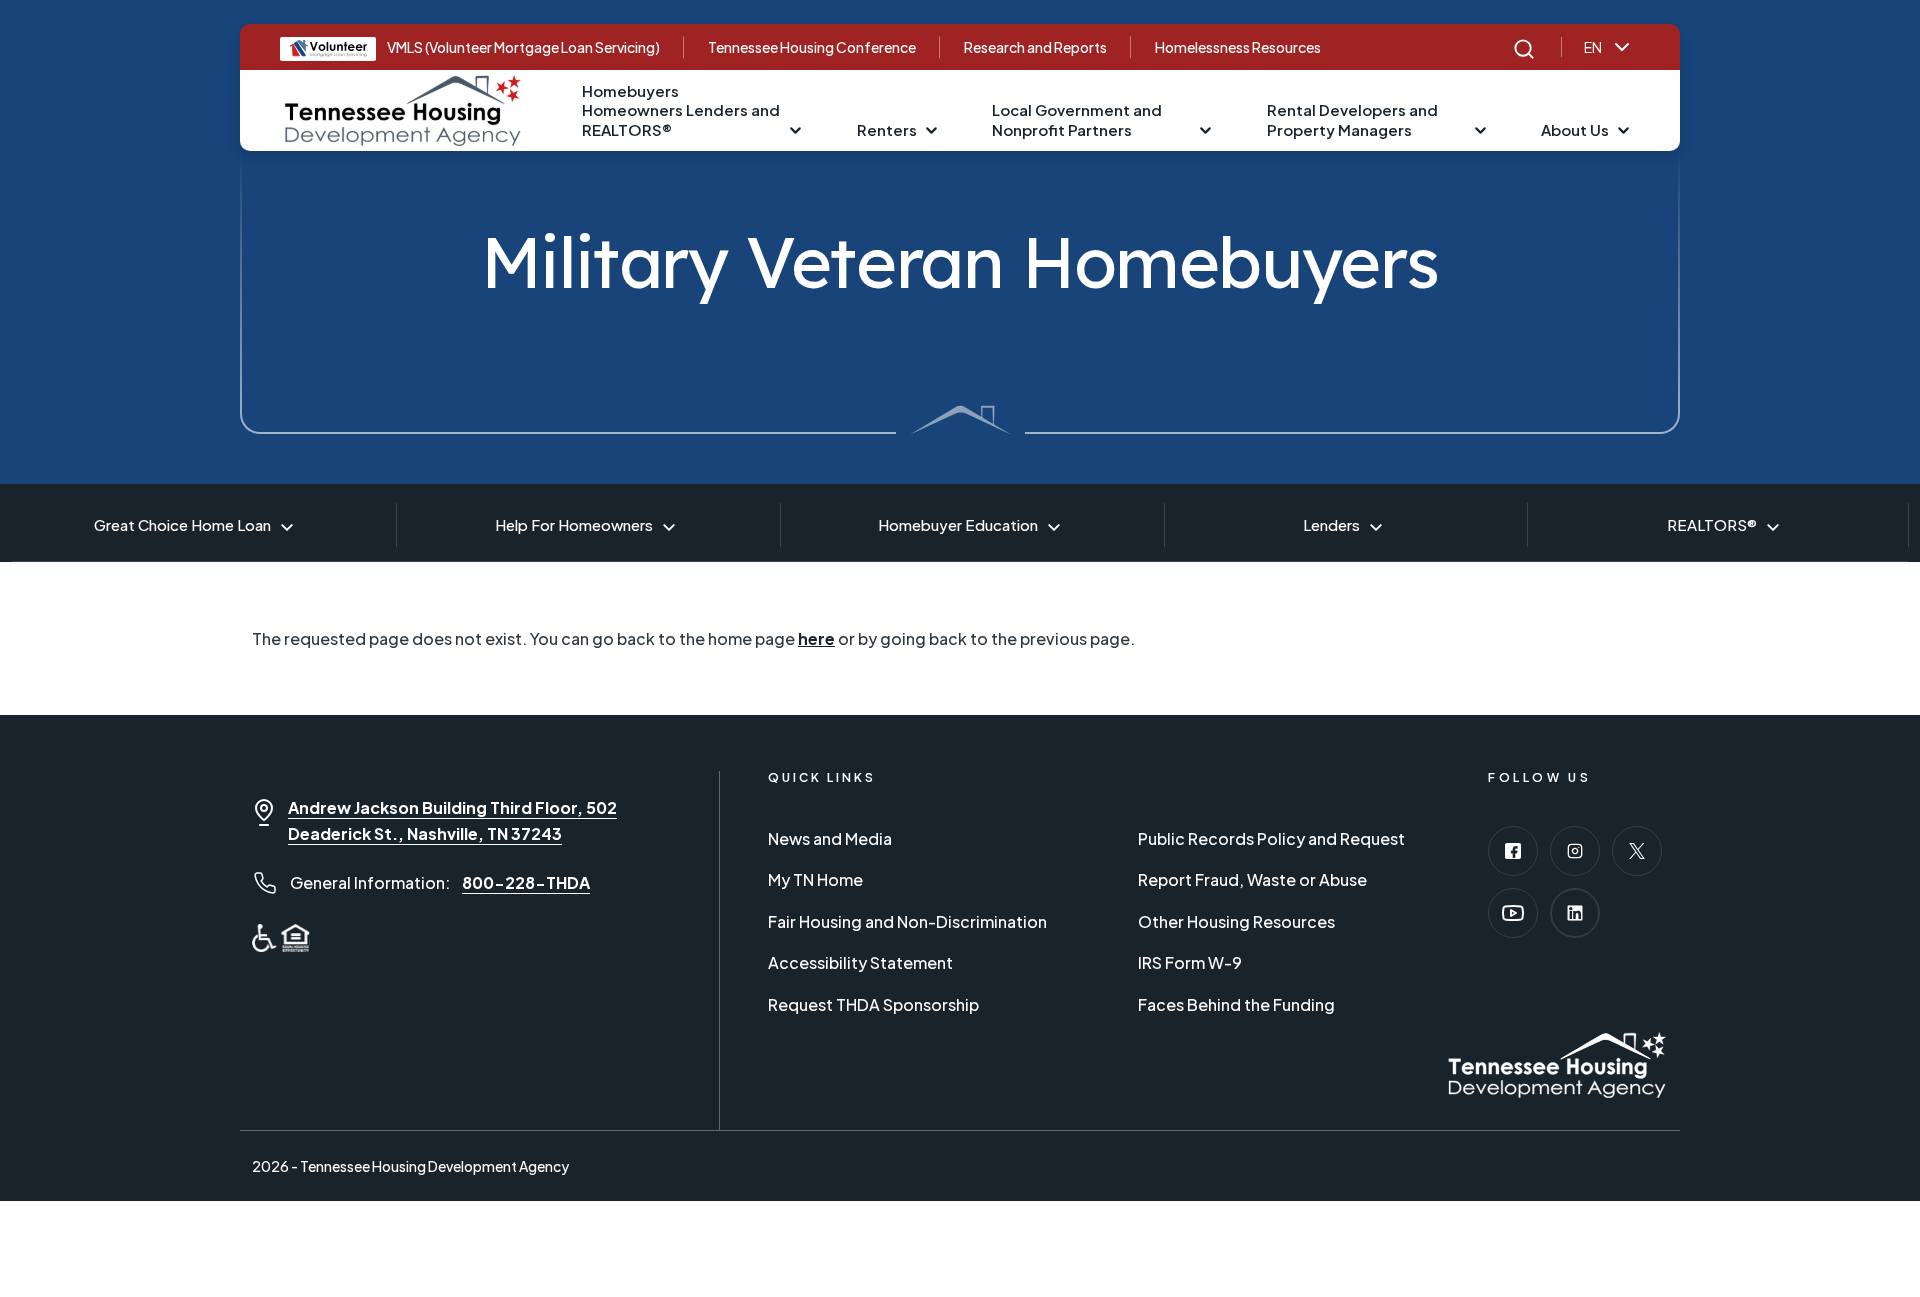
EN (1593, 47)
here (816, 638)
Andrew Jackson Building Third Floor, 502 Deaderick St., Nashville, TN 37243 (452, 820)
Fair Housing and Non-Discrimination (907, 921)
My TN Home (815, 879)
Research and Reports (1035, 47)
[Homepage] (403, 107)
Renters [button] (887, 129)
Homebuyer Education (958, 524)
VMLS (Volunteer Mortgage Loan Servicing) (523, 47)
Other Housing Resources (1236, 921)
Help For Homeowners (574, 524)
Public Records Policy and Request (1271, 838)
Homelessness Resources (1238, 47)
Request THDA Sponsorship (873, 1004)
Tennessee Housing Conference (812, 47)
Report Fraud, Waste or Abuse (1252, 879)
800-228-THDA (526, 882)
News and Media (830, 838)
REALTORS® (1712, 524)
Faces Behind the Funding (1236, 1004)
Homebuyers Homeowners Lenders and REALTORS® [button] (681, 110)
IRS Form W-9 (1190, 962)
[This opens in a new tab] (1513, 851)
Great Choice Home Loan (182, 524)
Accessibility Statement (860, 962)
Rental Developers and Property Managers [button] (1352, 119)
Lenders (1331, 524)
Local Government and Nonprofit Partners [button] (1077, 119)
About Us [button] (1575, 129)
